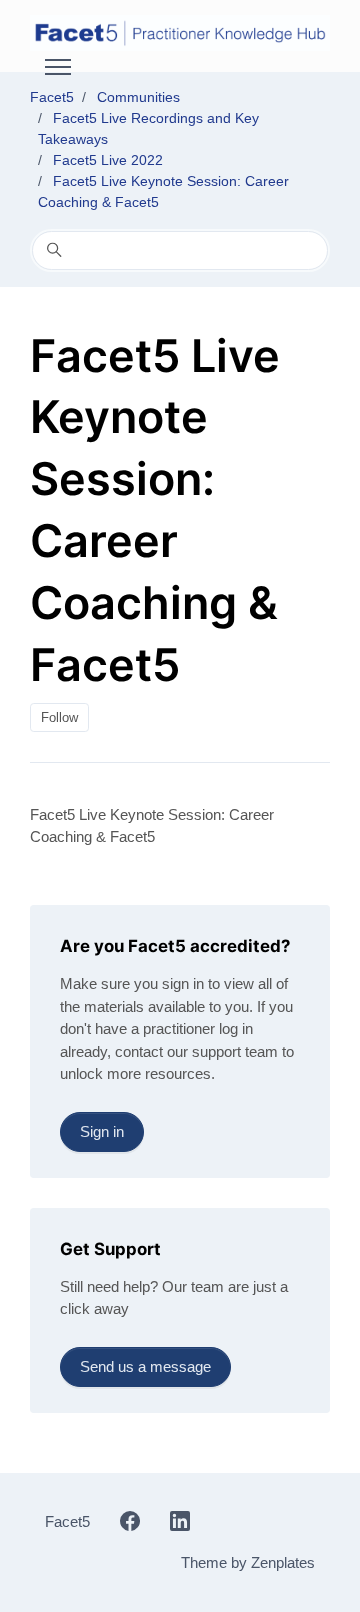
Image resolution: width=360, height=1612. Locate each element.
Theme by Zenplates (248, 1562)
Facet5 (52, 97)
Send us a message (145, 1366)
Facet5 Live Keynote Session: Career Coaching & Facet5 (152, 826)
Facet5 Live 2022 (108, 160)
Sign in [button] (102, 1131)
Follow (59, 717)
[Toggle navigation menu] (58, 67)
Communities (138, 97)
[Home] (180, 33)
